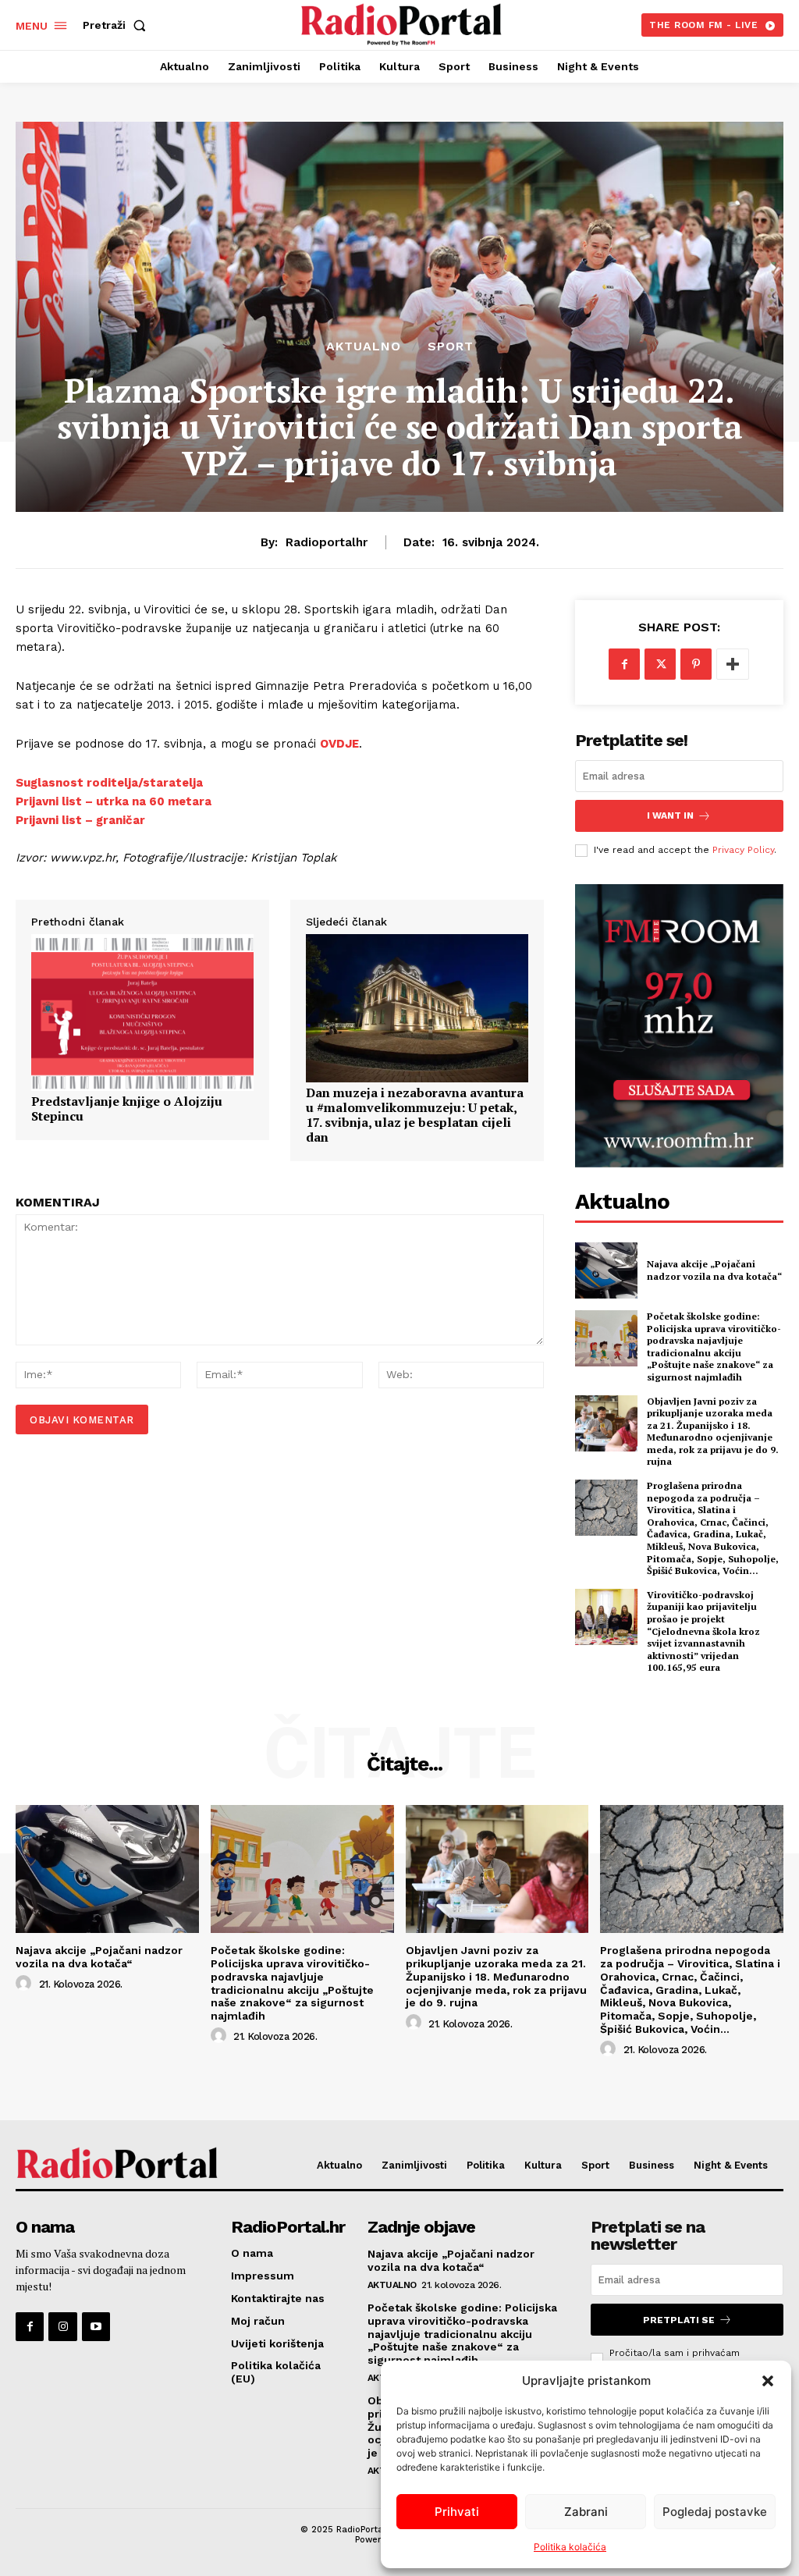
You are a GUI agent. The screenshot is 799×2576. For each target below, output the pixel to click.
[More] (733, 664)
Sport (451, 346)
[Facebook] (624, 664)
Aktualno (364, 346)
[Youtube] (96, 2326)
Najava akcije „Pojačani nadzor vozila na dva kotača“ (714, 1270)
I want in (670, 815)
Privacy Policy (743, 850)
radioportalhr (327, 542)
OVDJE (339, 744)
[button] (768, 2381)
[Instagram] (62, 2326)
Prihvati (457, 2512)
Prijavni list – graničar (80, 820)
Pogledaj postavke (715, 2512)
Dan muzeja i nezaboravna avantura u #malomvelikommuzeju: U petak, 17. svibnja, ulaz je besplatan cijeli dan (415, 1116)
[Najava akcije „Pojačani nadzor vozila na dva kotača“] (606, 1270)
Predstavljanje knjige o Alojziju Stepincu (127, 1109)
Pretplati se (679, 2320)
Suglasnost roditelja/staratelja (109, 783)
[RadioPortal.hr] (401, 23)
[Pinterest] (696, 664)
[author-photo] (26, 1984)
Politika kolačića (570, 2547)
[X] (660, 664)
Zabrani (586, 2512)
